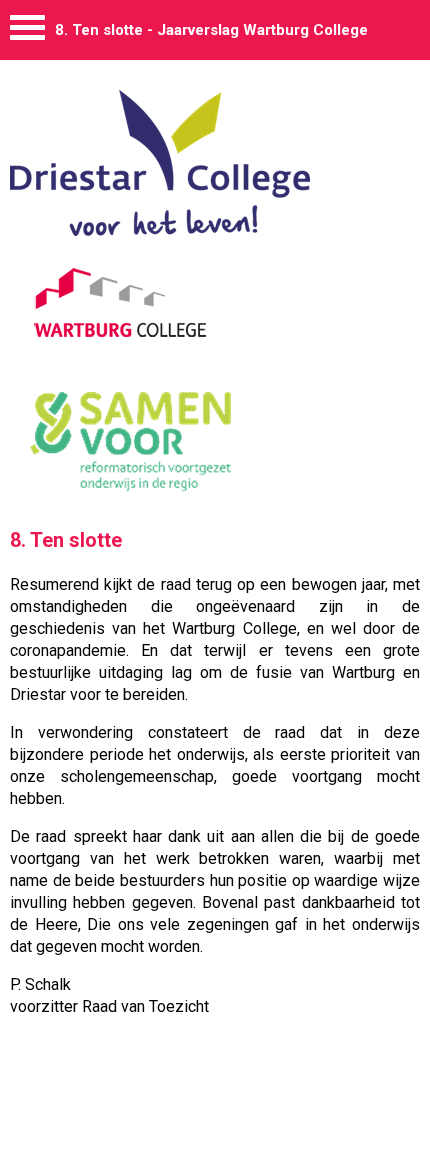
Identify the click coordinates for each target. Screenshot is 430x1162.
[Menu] (27, 32)
